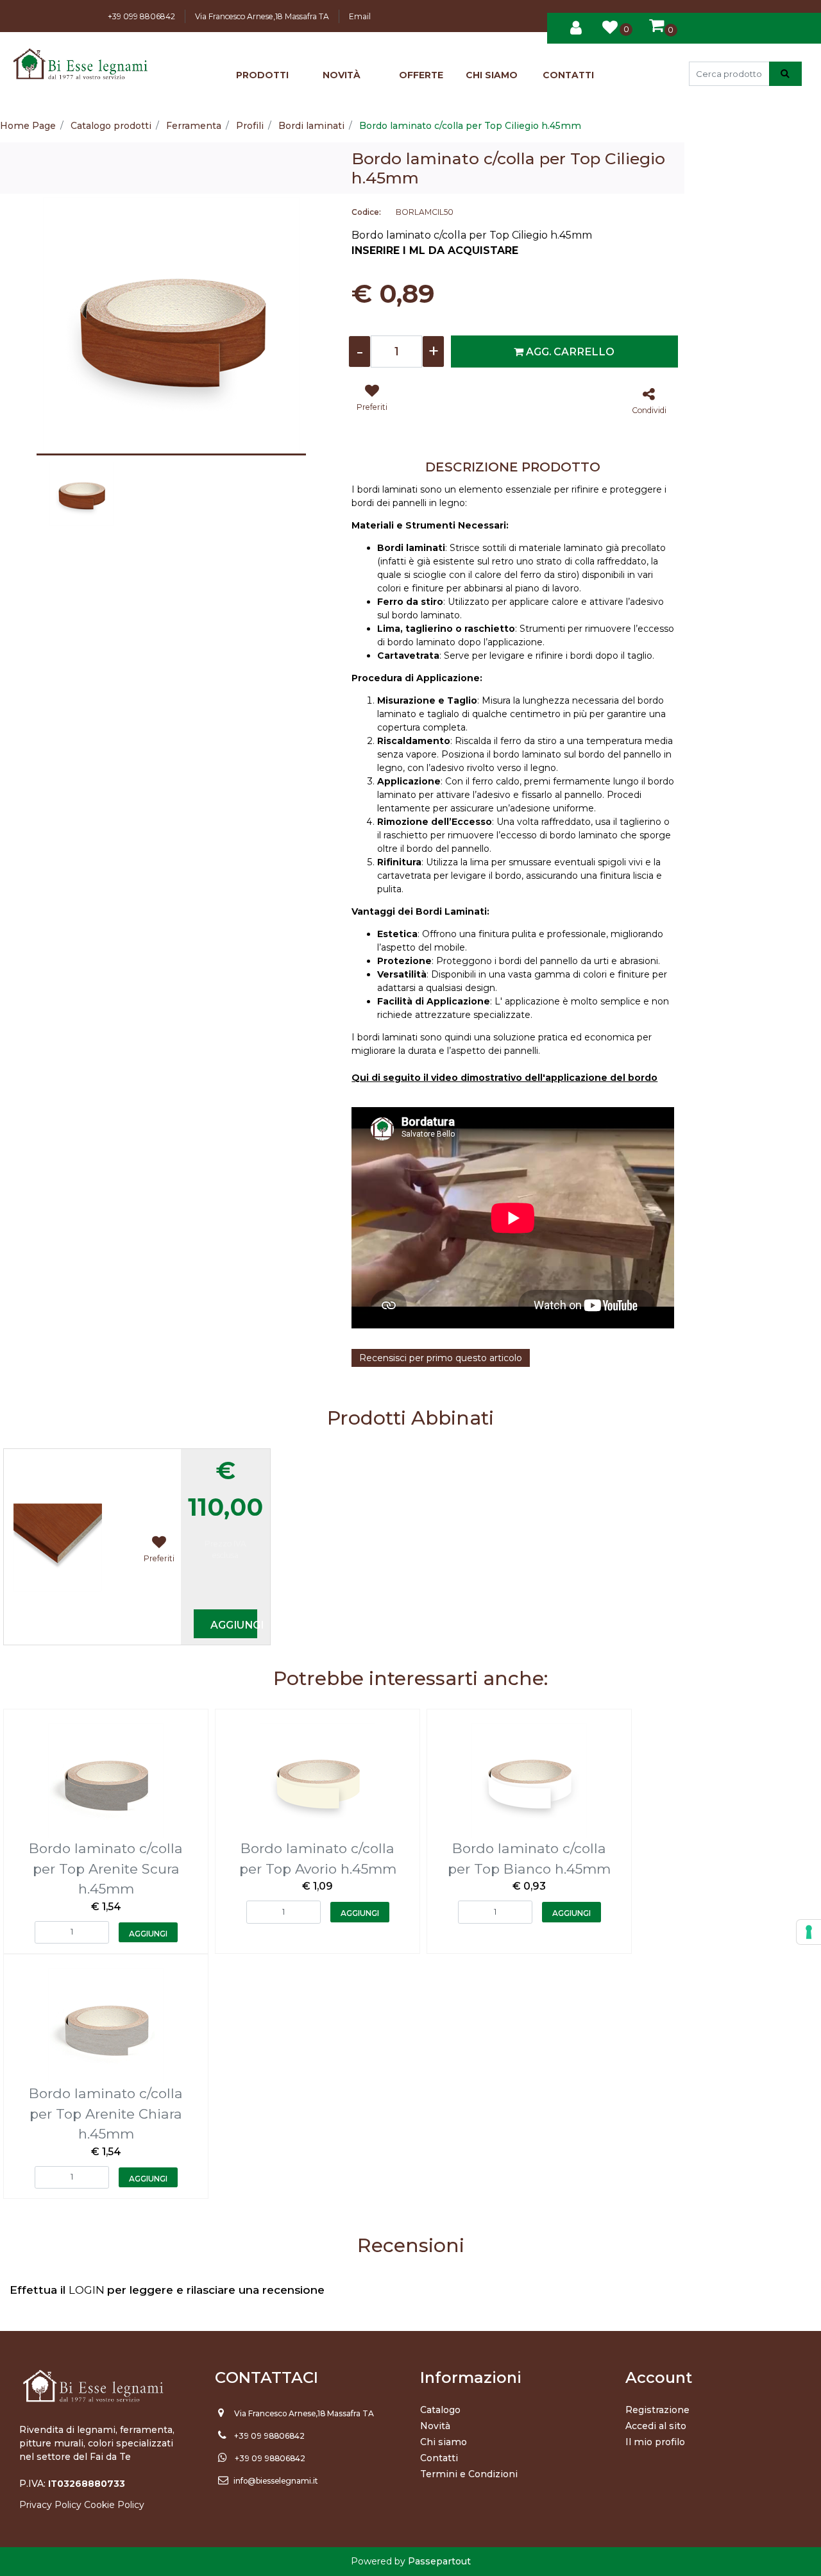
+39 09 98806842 (269, 2436)
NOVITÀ (342, 75)
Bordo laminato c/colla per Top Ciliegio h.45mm (470, 126)
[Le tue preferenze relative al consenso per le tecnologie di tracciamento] (809, 1932)
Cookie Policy (114, 2505)
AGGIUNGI (233, 1625)
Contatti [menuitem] (439, 2458)
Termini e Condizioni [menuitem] (469, 2474)
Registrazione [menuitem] (657, 2410)
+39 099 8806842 (141, 16)
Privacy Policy (50, 2505)
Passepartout (439, 2561)
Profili (250, 126)
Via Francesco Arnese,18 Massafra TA (262, 16)
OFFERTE (421, 75)
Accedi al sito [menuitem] (656, 2426)
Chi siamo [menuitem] (444, 2442)
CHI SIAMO (492, 75)
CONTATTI (568, 75)
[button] (785, 74)
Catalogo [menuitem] (440, 2410)
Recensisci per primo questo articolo (441, 1358)
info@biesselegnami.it (276, 2481)
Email (360, 16)
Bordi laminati (311, 126)
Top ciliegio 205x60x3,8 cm (83, 1458)
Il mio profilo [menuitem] (655, 2442)
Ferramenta (194, 126)
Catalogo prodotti (111, 126)
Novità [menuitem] (435, 2426)
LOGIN (88, 2290)
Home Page (28, 126)
